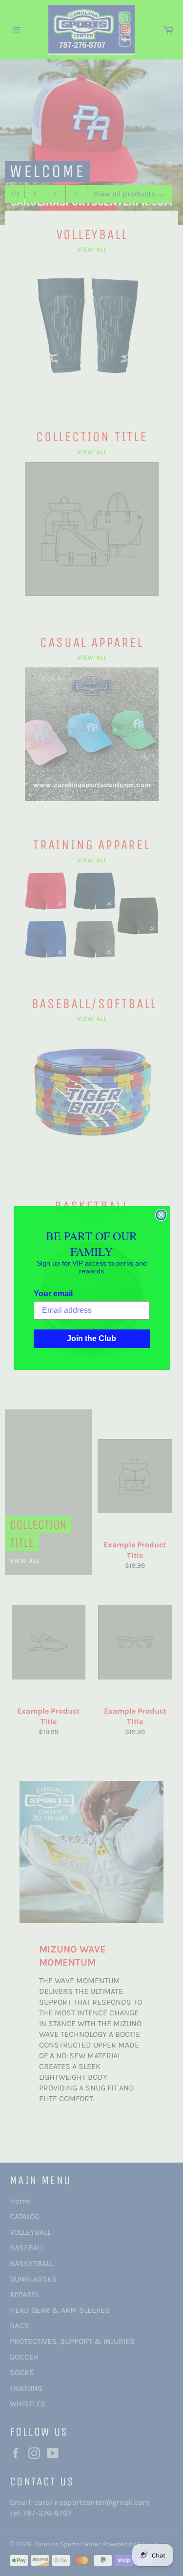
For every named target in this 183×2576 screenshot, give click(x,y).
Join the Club (91, 1338)
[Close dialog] (161, 1215)
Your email (53, 1294)
